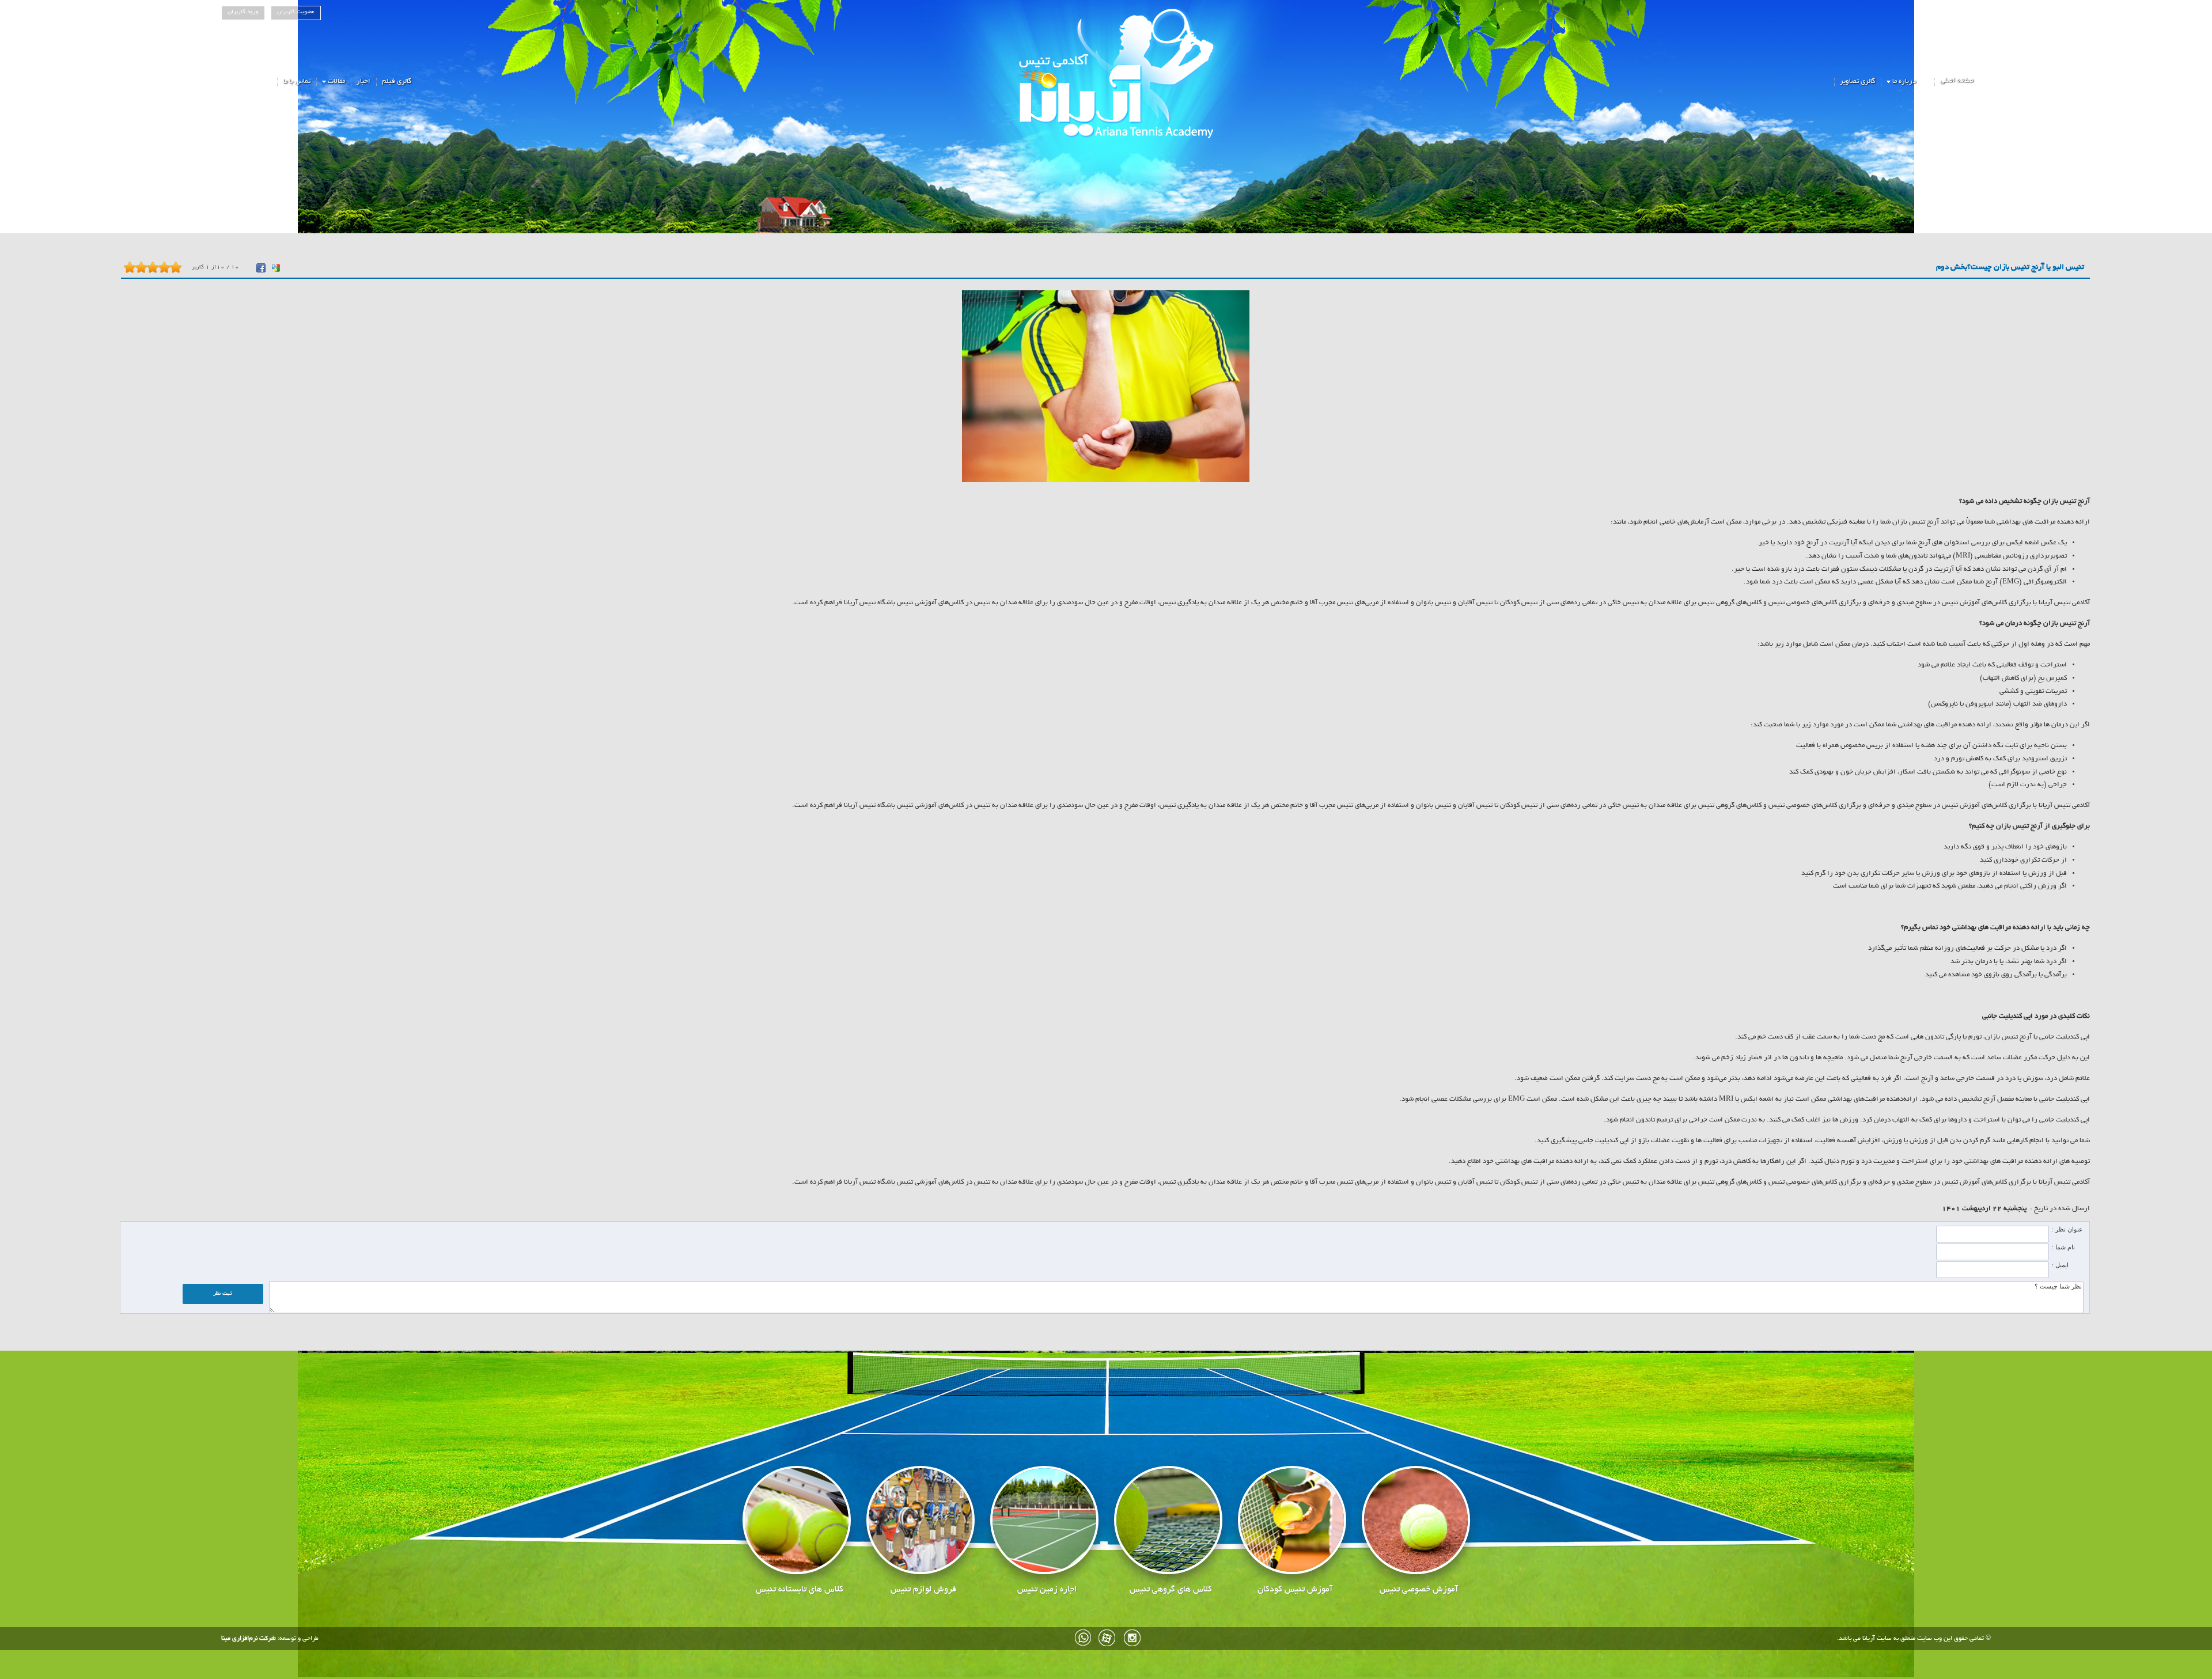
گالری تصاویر (1857, 82)
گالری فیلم (397, 82)
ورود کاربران (243, 12)
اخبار (363, 82)
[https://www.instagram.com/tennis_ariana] (1132, 1638)
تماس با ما (297, 82)
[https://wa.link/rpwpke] (1084, 1638)
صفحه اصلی (1957, 80)
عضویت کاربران (296, 12)
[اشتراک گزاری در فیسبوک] (261, 268)
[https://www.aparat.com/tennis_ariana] (1108, 1638)
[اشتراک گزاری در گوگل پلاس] (276, 268)
